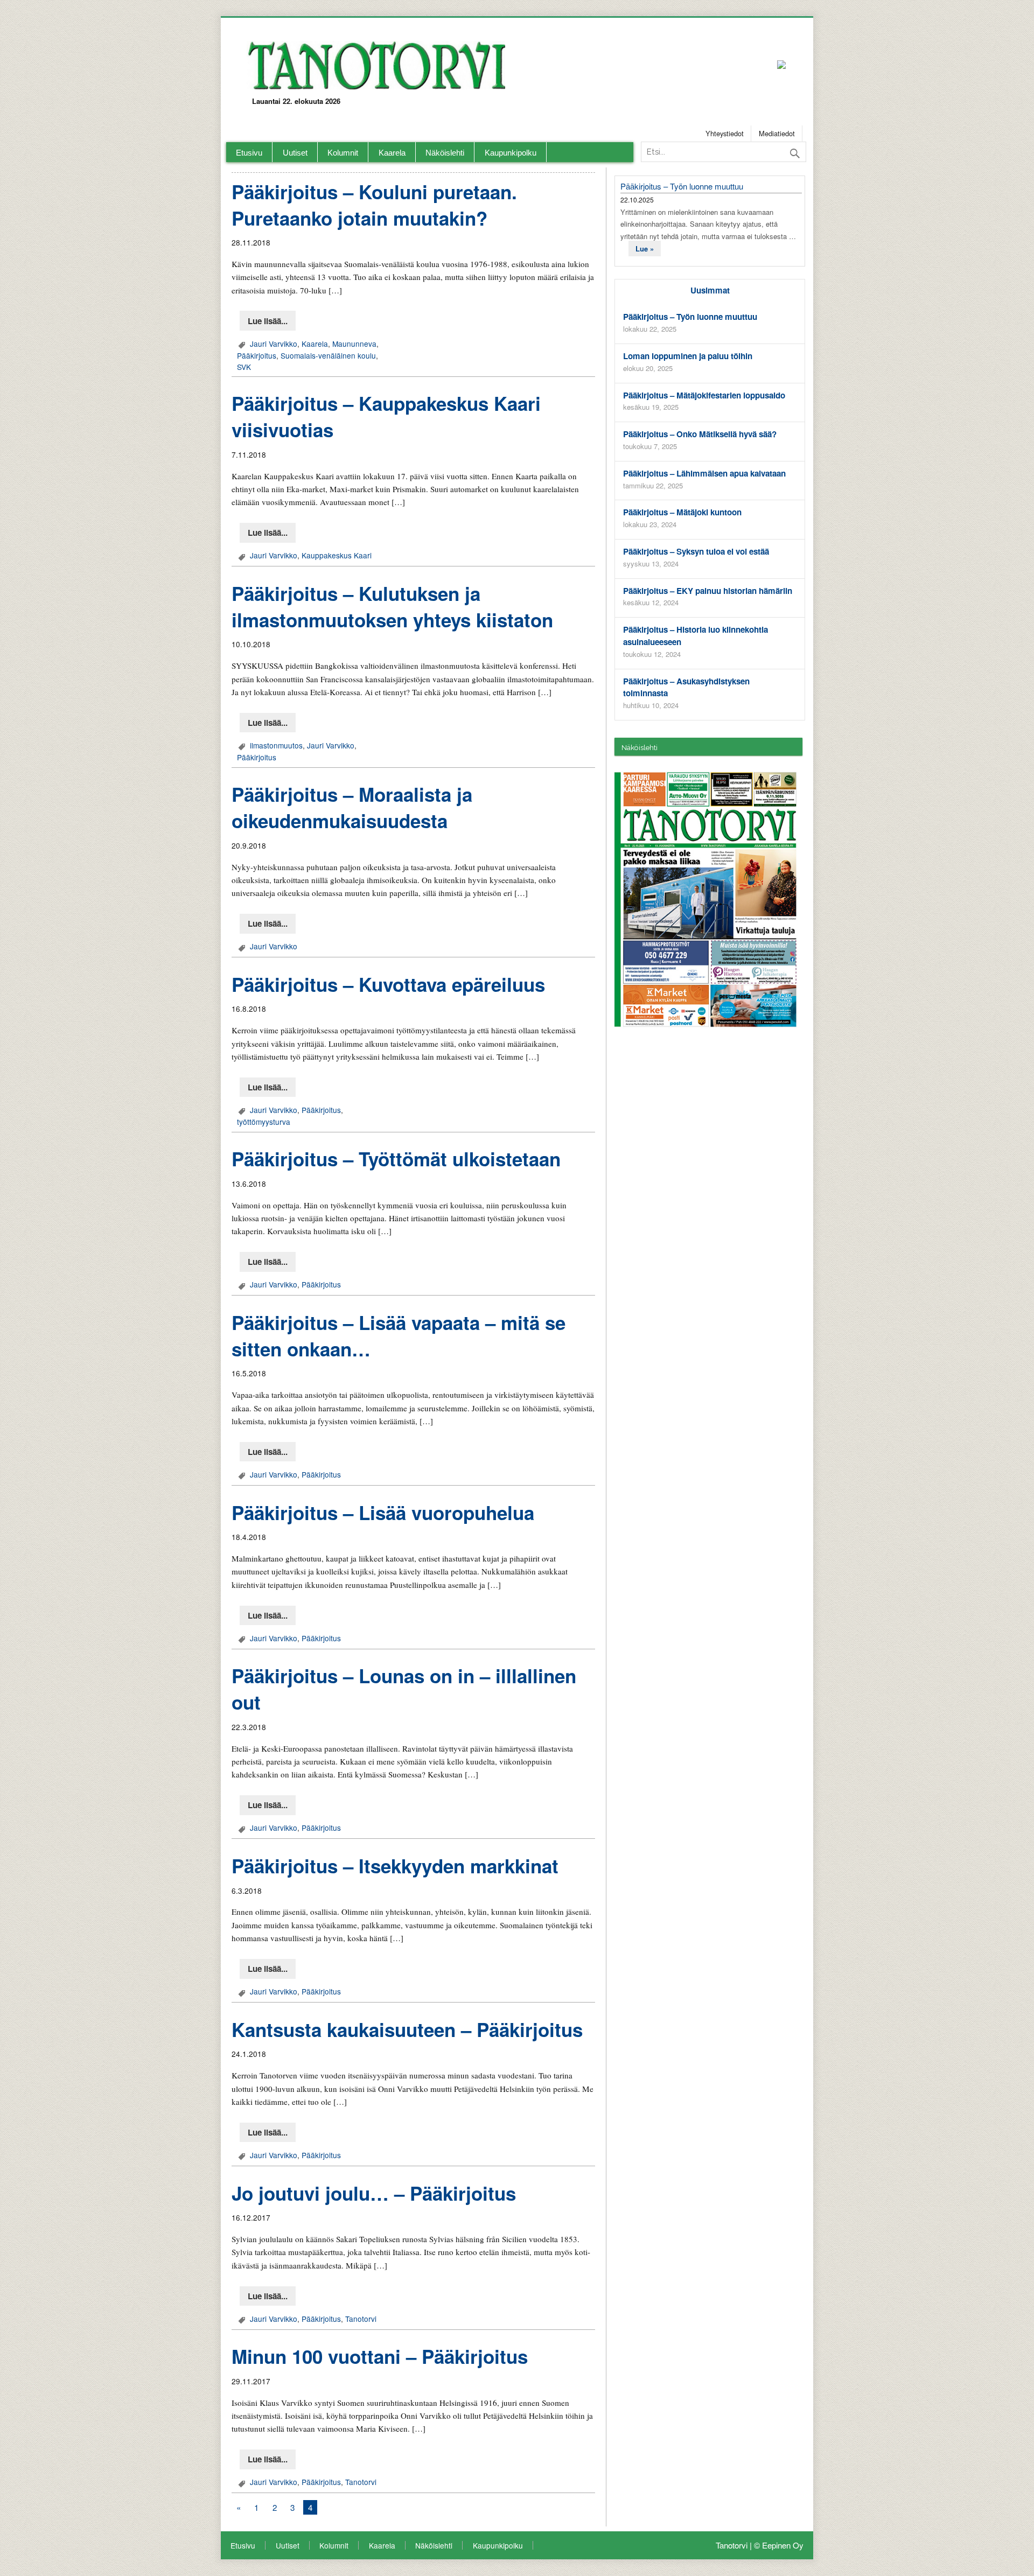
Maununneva (354, 344)
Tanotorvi (361, 2319)
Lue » (645, 248)
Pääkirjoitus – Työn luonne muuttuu (682, 186)
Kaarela (392, 153)
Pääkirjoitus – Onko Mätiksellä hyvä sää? (700, 434)
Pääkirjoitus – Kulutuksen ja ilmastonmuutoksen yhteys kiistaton (392, 607)
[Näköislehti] (710, 899)
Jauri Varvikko (274, 344)
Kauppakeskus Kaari (337, 555)
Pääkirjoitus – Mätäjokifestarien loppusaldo (704, 395)
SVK (244, 367)
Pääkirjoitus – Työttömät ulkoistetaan (396, 1159)
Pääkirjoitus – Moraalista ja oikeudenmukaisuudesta (352, 807)
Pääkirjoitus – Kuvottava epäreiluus (388, 984)
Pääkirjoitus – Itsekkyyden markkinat (395, 1866)
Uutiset (295, 153)
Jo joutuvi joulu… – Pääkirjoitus (374, 2193)
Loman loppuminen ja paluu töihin (688, 356)
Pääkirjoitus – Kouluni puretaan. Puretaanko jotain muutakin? (374, 205)
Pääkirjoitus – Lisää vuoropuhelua (383, 1513)
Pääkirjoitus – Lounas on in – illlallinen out (404, 1689)
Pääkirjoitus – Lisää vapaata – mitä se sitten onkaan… (399, 1336)
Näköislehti (445, 153)
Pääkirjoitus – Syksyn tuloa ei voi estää (696, 551)
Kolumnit (343, 153)
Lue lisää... (268, 321)
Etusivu (249, 153)
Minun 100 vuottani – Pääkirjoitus (380, 2356)
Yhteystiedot (725, 133)
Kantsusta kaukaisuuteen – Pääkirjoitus (407, 2029)
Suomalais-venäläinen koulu (328, 355)
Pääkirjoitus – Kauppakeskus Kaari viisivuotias (386, 416)
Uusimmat (710, 290)
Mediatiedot (777, 133)
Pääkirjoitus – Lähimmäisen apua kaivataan (704, 473)
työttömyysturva (264, 1122)
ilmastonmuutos (276, 745)
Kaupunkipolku (511, 153)
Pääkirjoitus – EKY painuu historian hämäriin (708, 591)
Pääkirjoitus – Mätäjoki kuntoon (682, 512)
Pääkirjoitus (257, 355)
